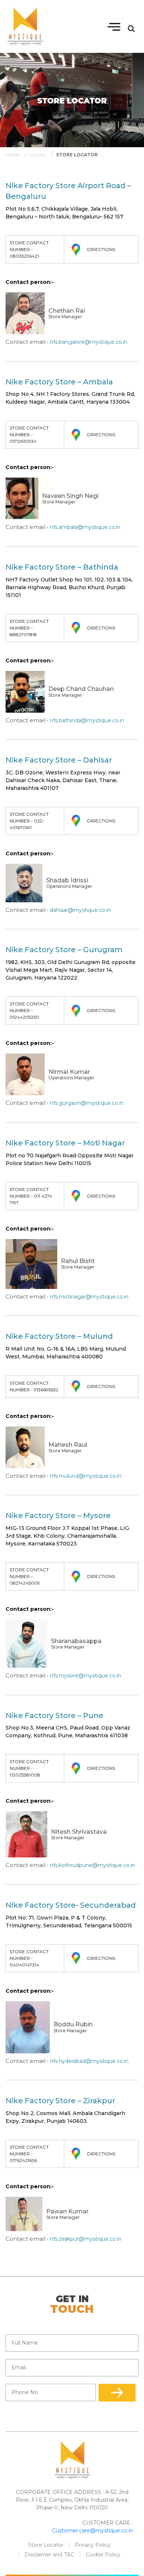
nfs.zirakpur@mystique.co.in (86, 2239)
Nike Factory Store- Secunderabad (71, 1905)
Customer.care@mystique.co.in (92, 2531)
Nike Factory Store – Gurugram (64, 950)
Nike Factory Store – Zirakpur (60, 2101)
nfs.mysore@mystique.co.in (85, 1676)
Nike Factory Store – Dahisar (59, 760)
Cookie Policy (103, 2555)
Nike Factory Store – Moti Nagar (65, 1143)
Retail (38, 155)
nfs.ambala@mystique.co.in (85, 527)
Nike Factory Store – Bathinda (62, 567)
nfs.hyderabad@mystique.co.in (89, 2061)
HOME (13, 155)
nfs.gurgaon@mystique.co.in (87, 1103)
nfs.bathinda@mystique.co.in (87, 720)
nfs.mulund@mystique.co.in (86, 1476)
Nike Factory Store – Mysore (58, 1516)
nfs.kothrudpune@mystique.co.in (92, 1865)
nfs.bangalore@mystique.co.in (89, 342)
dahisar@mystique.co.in (80, 910)
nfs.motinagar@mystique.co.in (89, 1297)
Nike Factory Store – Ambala (59, 382)
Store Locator (46, 2545)
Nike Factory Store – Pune (54, 1715)
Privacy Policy (93, 2545)
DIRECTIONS (101, 249)
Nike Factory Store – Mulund (59, 1336)
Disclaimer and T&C (49, 2555)
